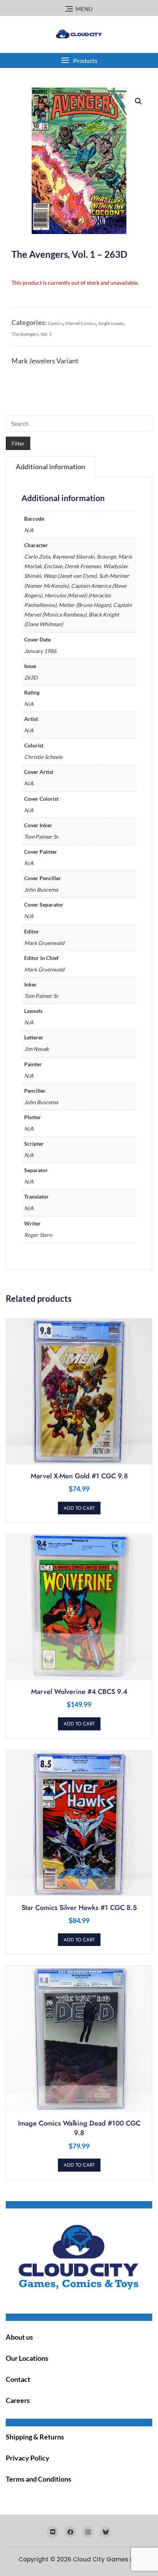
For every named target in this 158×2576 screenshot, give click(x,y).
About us (19, 2337)
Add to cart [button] (79, 1508)
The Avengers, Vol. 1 (32, 334)
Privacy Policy (28, 2458)
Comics (55, 323)
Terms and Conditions (39, 2479)
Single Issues (111, 323)
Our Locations (27, 2358)
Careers (18, 2400)
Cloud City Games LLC (106, 2559)
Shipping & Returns (35, 2437)
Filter (18, 443)
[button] (79, 60)
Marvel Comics (81, 323)
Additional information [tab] (50, 467)
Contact (18, 2379)
